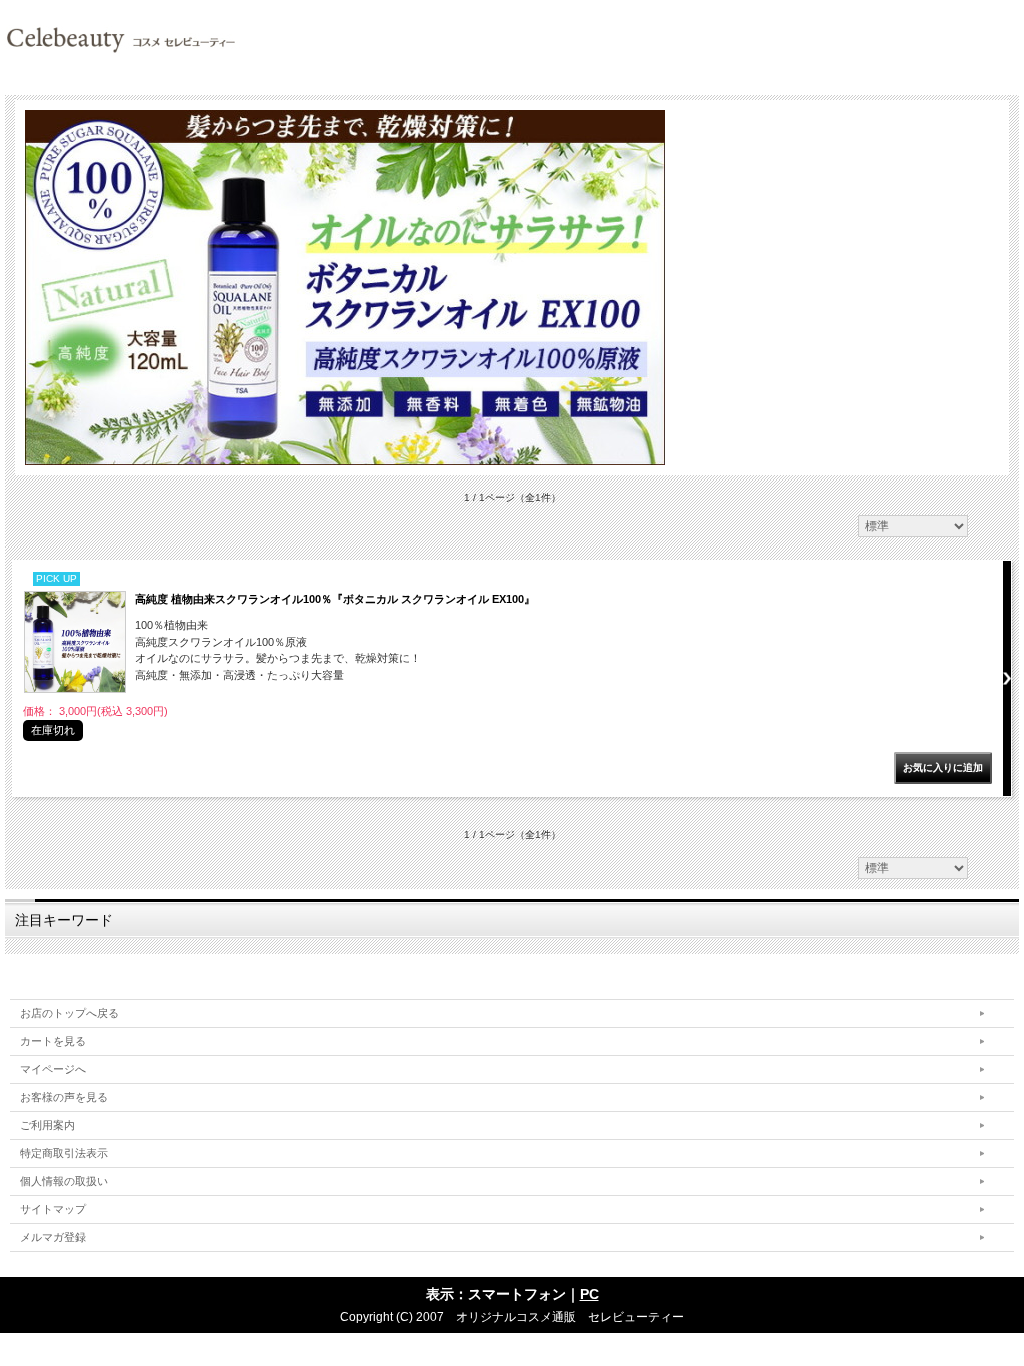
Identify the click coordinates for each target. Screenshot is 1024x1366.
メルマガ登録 (53, 1237)
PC (589, 1294)
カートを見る (53, 1041)
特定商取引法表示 (64, 1153)
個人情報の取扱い (64, 1181)
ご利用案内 (47, 1125)
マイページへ (53, 1069)
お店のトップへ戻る (69, 1013)
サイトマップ (53, 1209)
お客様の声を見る (64, 1097)
